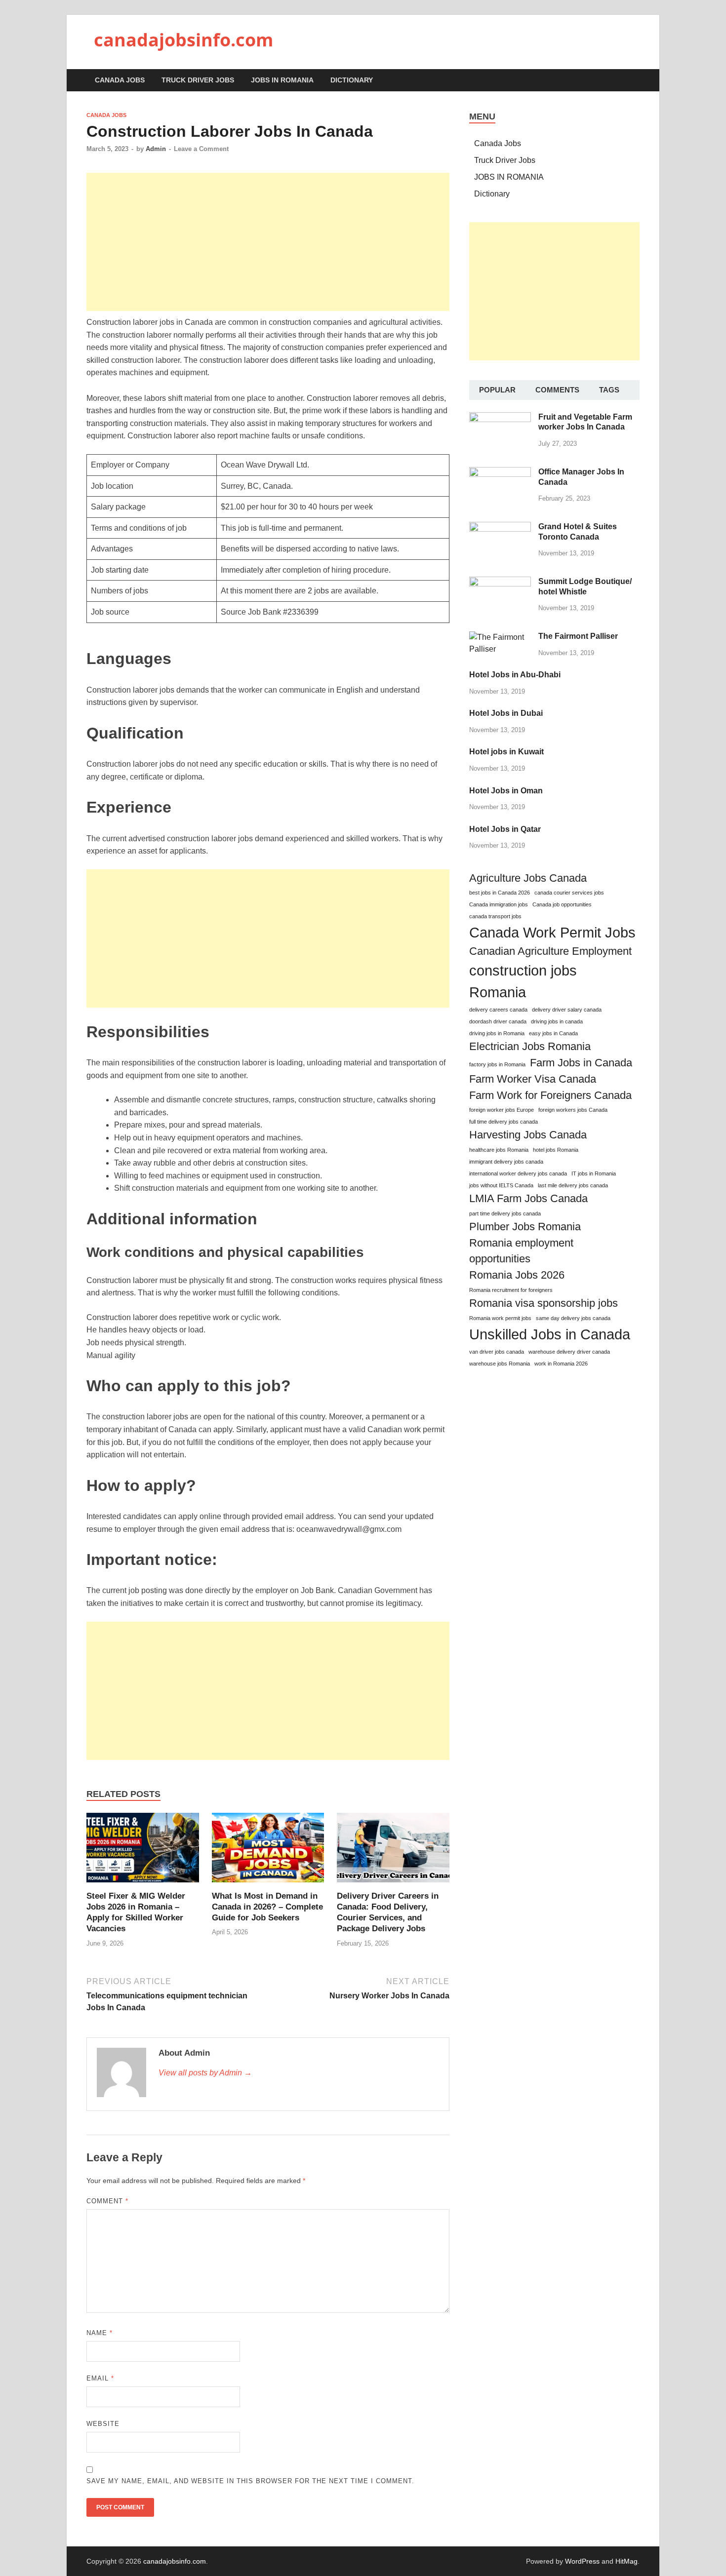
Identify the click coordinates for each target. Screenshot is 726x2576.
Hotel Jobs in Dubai (506, 713)
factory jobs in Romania (497, 1064)
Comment (107, 2201)
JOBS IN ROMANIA (282, 80)
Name (100, 2333)
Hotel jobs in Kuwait (506, 752)
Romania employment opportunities (521, 1251)
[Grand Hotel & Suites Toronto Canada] (500, 527)
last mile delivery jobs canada (573, 1185)
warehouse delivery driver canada (569, 1352)
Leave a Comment (201, 149)
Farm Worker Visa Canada (533, 1079)
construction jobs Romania (523, 981)
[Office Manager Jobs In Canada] (500, 473)
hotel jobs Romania (556, 1150)
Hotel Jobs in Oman (506, 791)
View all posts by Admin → (205, 2073)
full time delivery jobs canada (504, 1122)
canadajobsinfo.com (183, 40)
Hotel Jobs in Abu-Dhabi (515, 675)
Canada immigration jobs (499, 904)
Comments (557, 390)
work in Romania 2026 (561, 1364)
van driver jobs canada (497, 1352)
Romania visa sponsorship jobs (544, 1303)
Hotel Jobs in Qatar (505, 829)
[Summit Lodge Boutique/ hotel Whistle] (500, 582)
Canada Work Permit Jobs (552, 932)
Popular (497, 390)
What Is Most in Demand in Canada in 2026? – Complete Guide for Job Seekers (267, 1907)
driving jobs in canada (557, 1021)
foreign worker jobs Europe (502, 1110)
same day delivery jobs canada (573, 1318)
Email (100, 2378)
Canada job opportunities (562, 904)
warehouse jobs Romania (500, 1364)
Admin (156, 149)
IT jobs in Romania (594, 1173)
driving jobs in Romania (497, 1033)
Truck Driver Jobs (198, 80)
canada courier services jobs (569, 893)
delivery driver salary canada (567, 1010)
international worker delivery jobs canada (518, 1173)
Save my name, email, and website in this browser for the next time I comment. (250, 2481)
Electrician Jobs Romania (530, 1046)
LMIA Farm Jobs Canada (528, 1198)
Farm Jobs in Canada (581, 1063)
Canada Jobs (120, 80)
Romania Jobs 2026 (517, 1275)
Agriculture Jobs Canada (528, 878)
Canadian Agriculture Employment (550, 951)
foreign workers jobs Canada (573, 1110)
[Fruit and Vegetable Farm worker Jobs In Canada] (500, 418)
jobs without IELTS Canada (501, 1185)
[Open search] (635, 81)
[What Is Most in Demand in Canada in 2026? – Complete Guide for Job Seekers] (268, 1851)
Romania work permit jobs (500, 1318)
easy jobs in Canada (553, 1033)
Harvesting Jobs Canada (528, 1135)
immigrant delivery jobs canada (506, 1162)
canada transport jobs (495, 916)
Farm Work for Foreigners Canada (550, 1095)
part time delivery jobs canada (505, 1213)
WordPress (582, 2561)
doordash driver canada (498, 1021)
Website (103, 2424)
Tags (609, 390)
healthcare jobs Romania (499, 1150)
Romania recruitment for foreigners (511, 1290)
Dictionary (352, 80)
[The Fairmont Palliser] (500, 637)
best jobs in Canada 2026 (500, 893)
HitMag (626, 2561)
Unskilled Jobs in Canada (550, 1334)
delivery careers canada (498, 1010)
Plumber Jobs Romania (525, 1227)
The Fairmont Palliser (578, 636)
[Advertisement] (268, 242)
